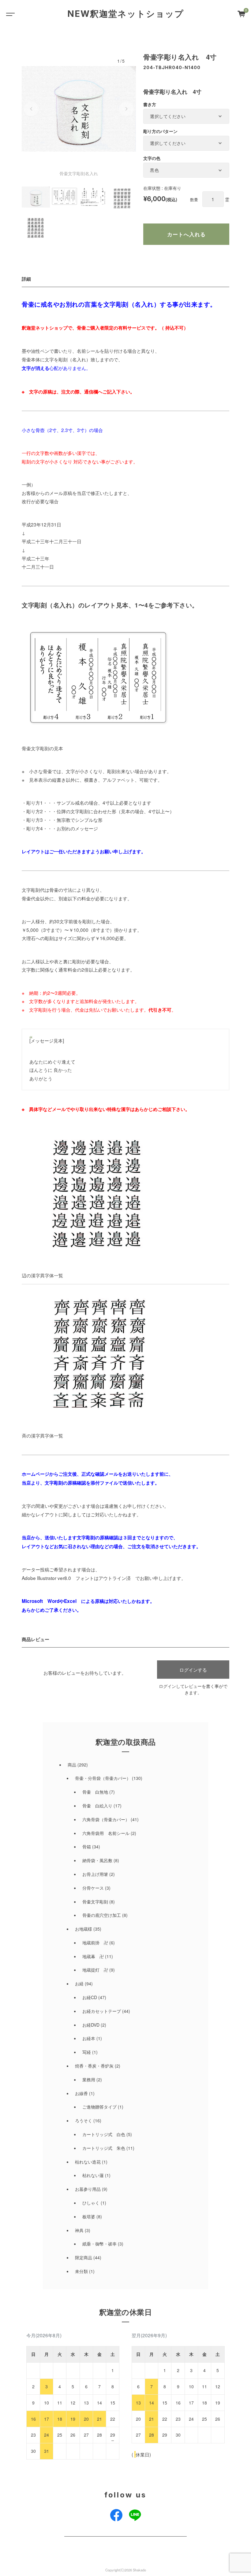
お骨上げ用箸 (95, 1874)
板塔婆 (89, 2216)
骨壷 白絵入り (97, 1806)
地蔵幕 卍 (93, 1956)
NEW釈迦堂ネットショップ (126, 14)
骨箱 (87, 1847)
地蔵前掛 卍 (95, 1943)
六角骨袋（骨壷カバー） (106, 1819)
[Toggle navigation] (9, 14)
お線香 (81, 2093)
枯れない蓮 (93, 2175)
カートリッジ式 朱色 (104, 2148)
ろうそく (84, 2120)
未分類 (81, 2271)
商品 (72, 1765)
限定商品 (84, 2257)
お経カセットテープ (102, 2011)
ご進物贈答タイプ (99, 2107)
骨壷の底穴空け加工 (102, 1915)
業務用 (89, 2080)
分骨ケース (93, 1888)
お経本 (89, 2038)
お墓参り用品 (88, 2189)
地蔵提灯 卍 (95, 1970)
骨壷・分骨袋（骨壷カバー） (103, 1778)
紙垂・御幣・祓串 (99, 2244)
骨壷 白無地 (95, 1792)
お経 (79, 1984)
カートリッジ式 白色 (104, 2134)
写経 (87, 2052)
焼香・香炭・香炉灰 (94, 2066)
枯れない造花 (88, 2162)
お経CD (90, 1997)
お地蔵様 (84, 1929)
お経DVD (91, 2025)
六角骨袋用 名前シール (106, 1833)
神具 (79, 2230)
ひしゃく (91, 2203)
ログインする (193, 1670)
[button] (31, 109)
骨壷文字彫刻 (95, 1902)
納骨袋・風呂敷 (97, 1860)
